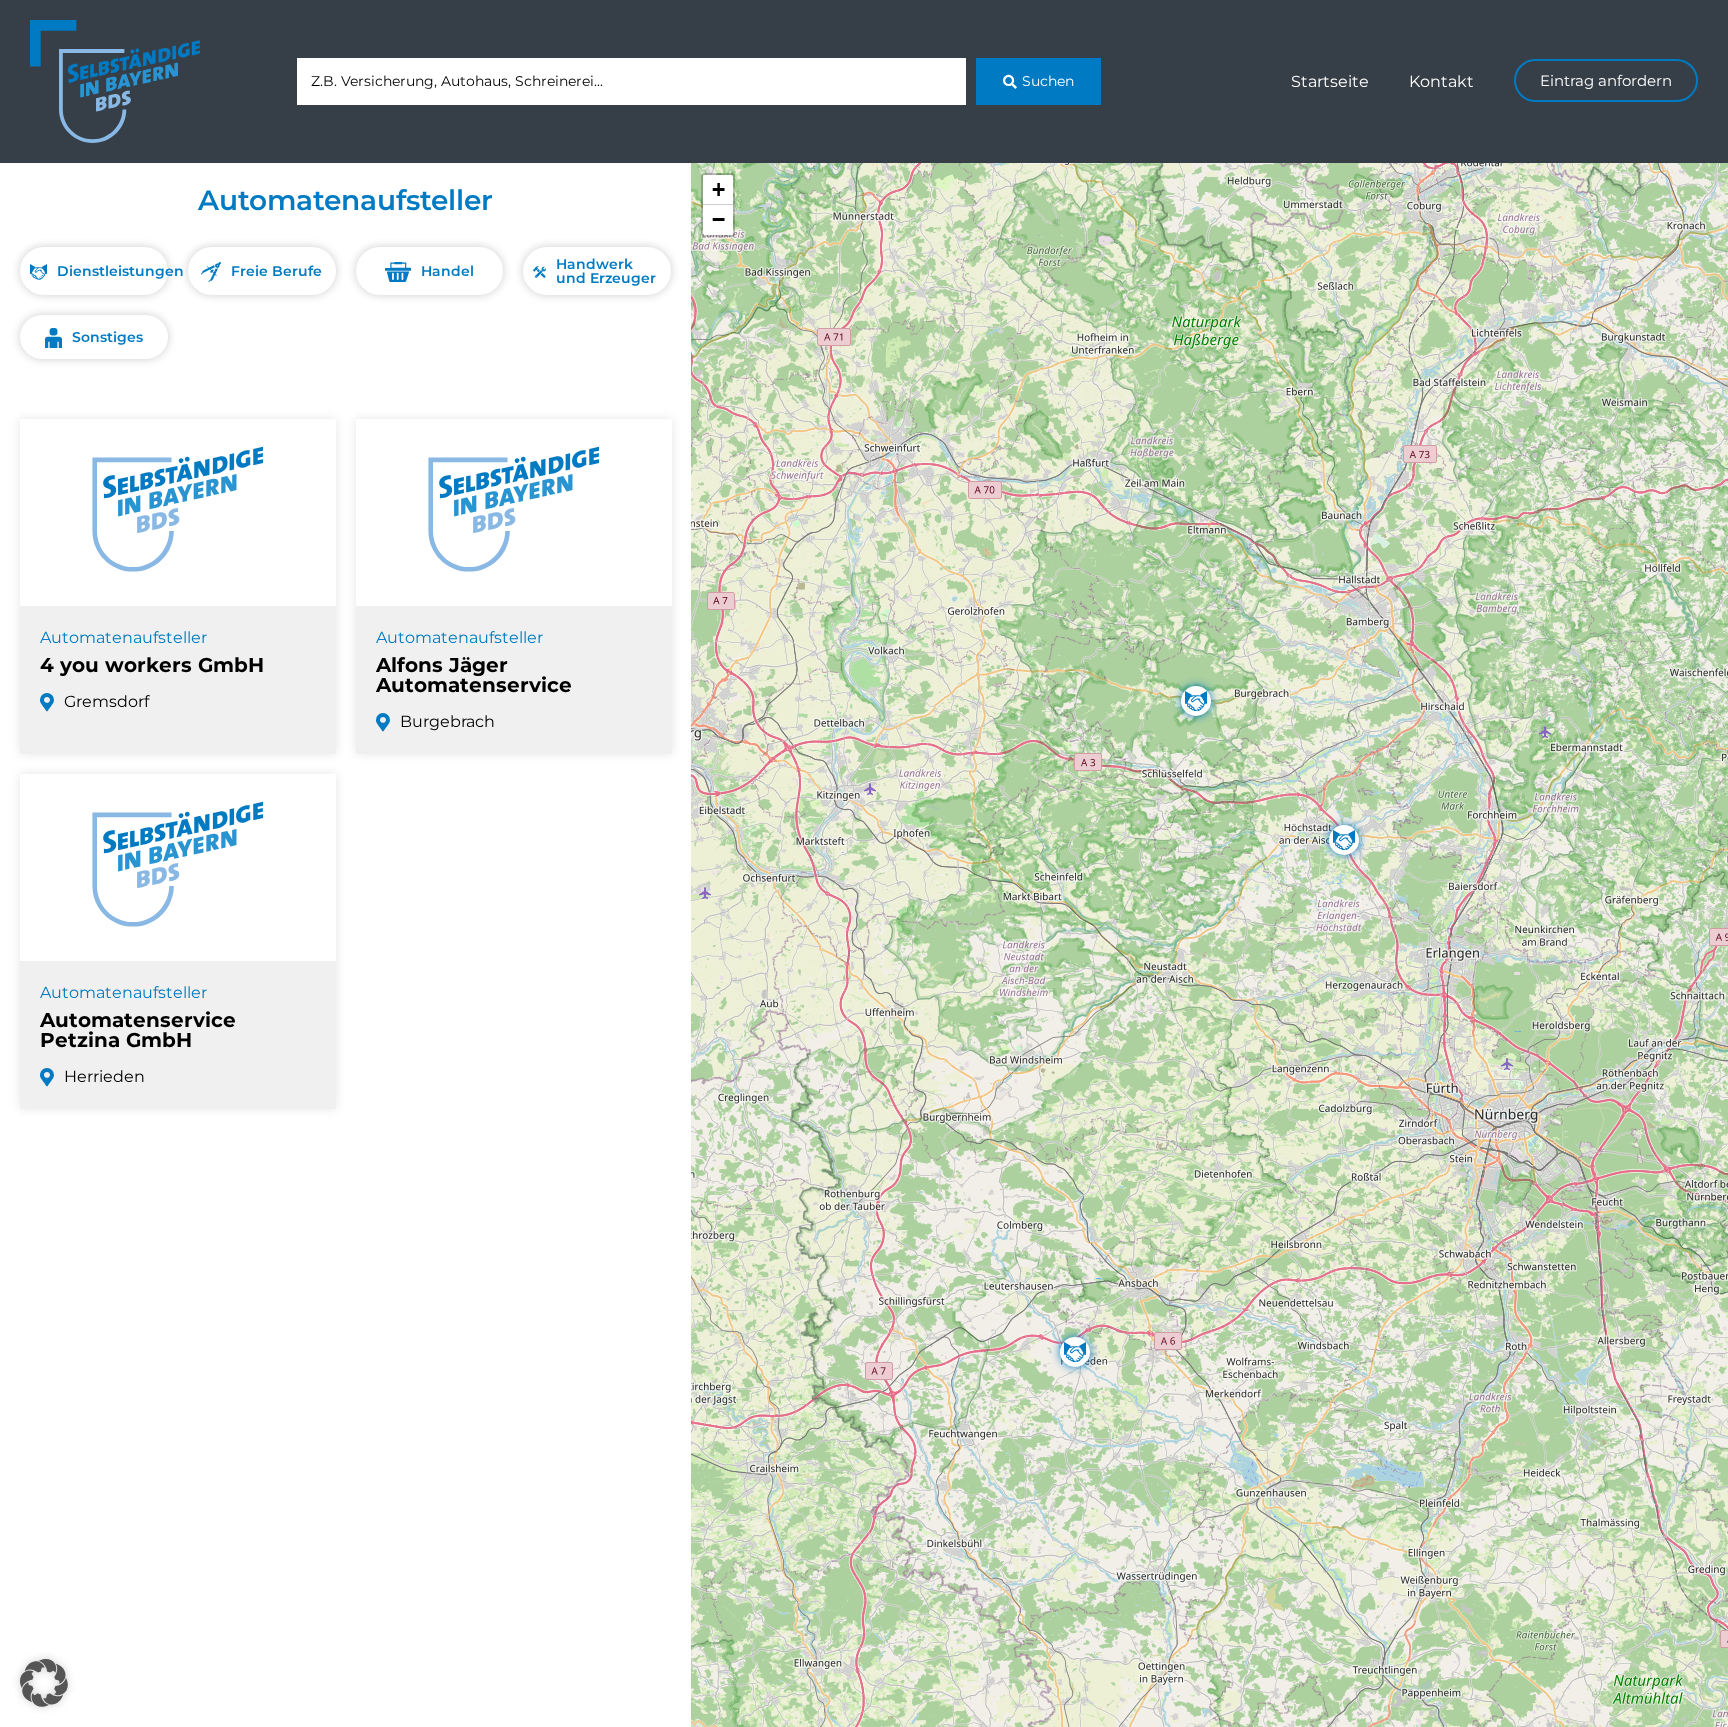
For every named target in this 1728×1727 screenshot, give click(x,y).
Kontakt (1441, 81)
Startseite (1330, 81)
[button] (1344, 840)
